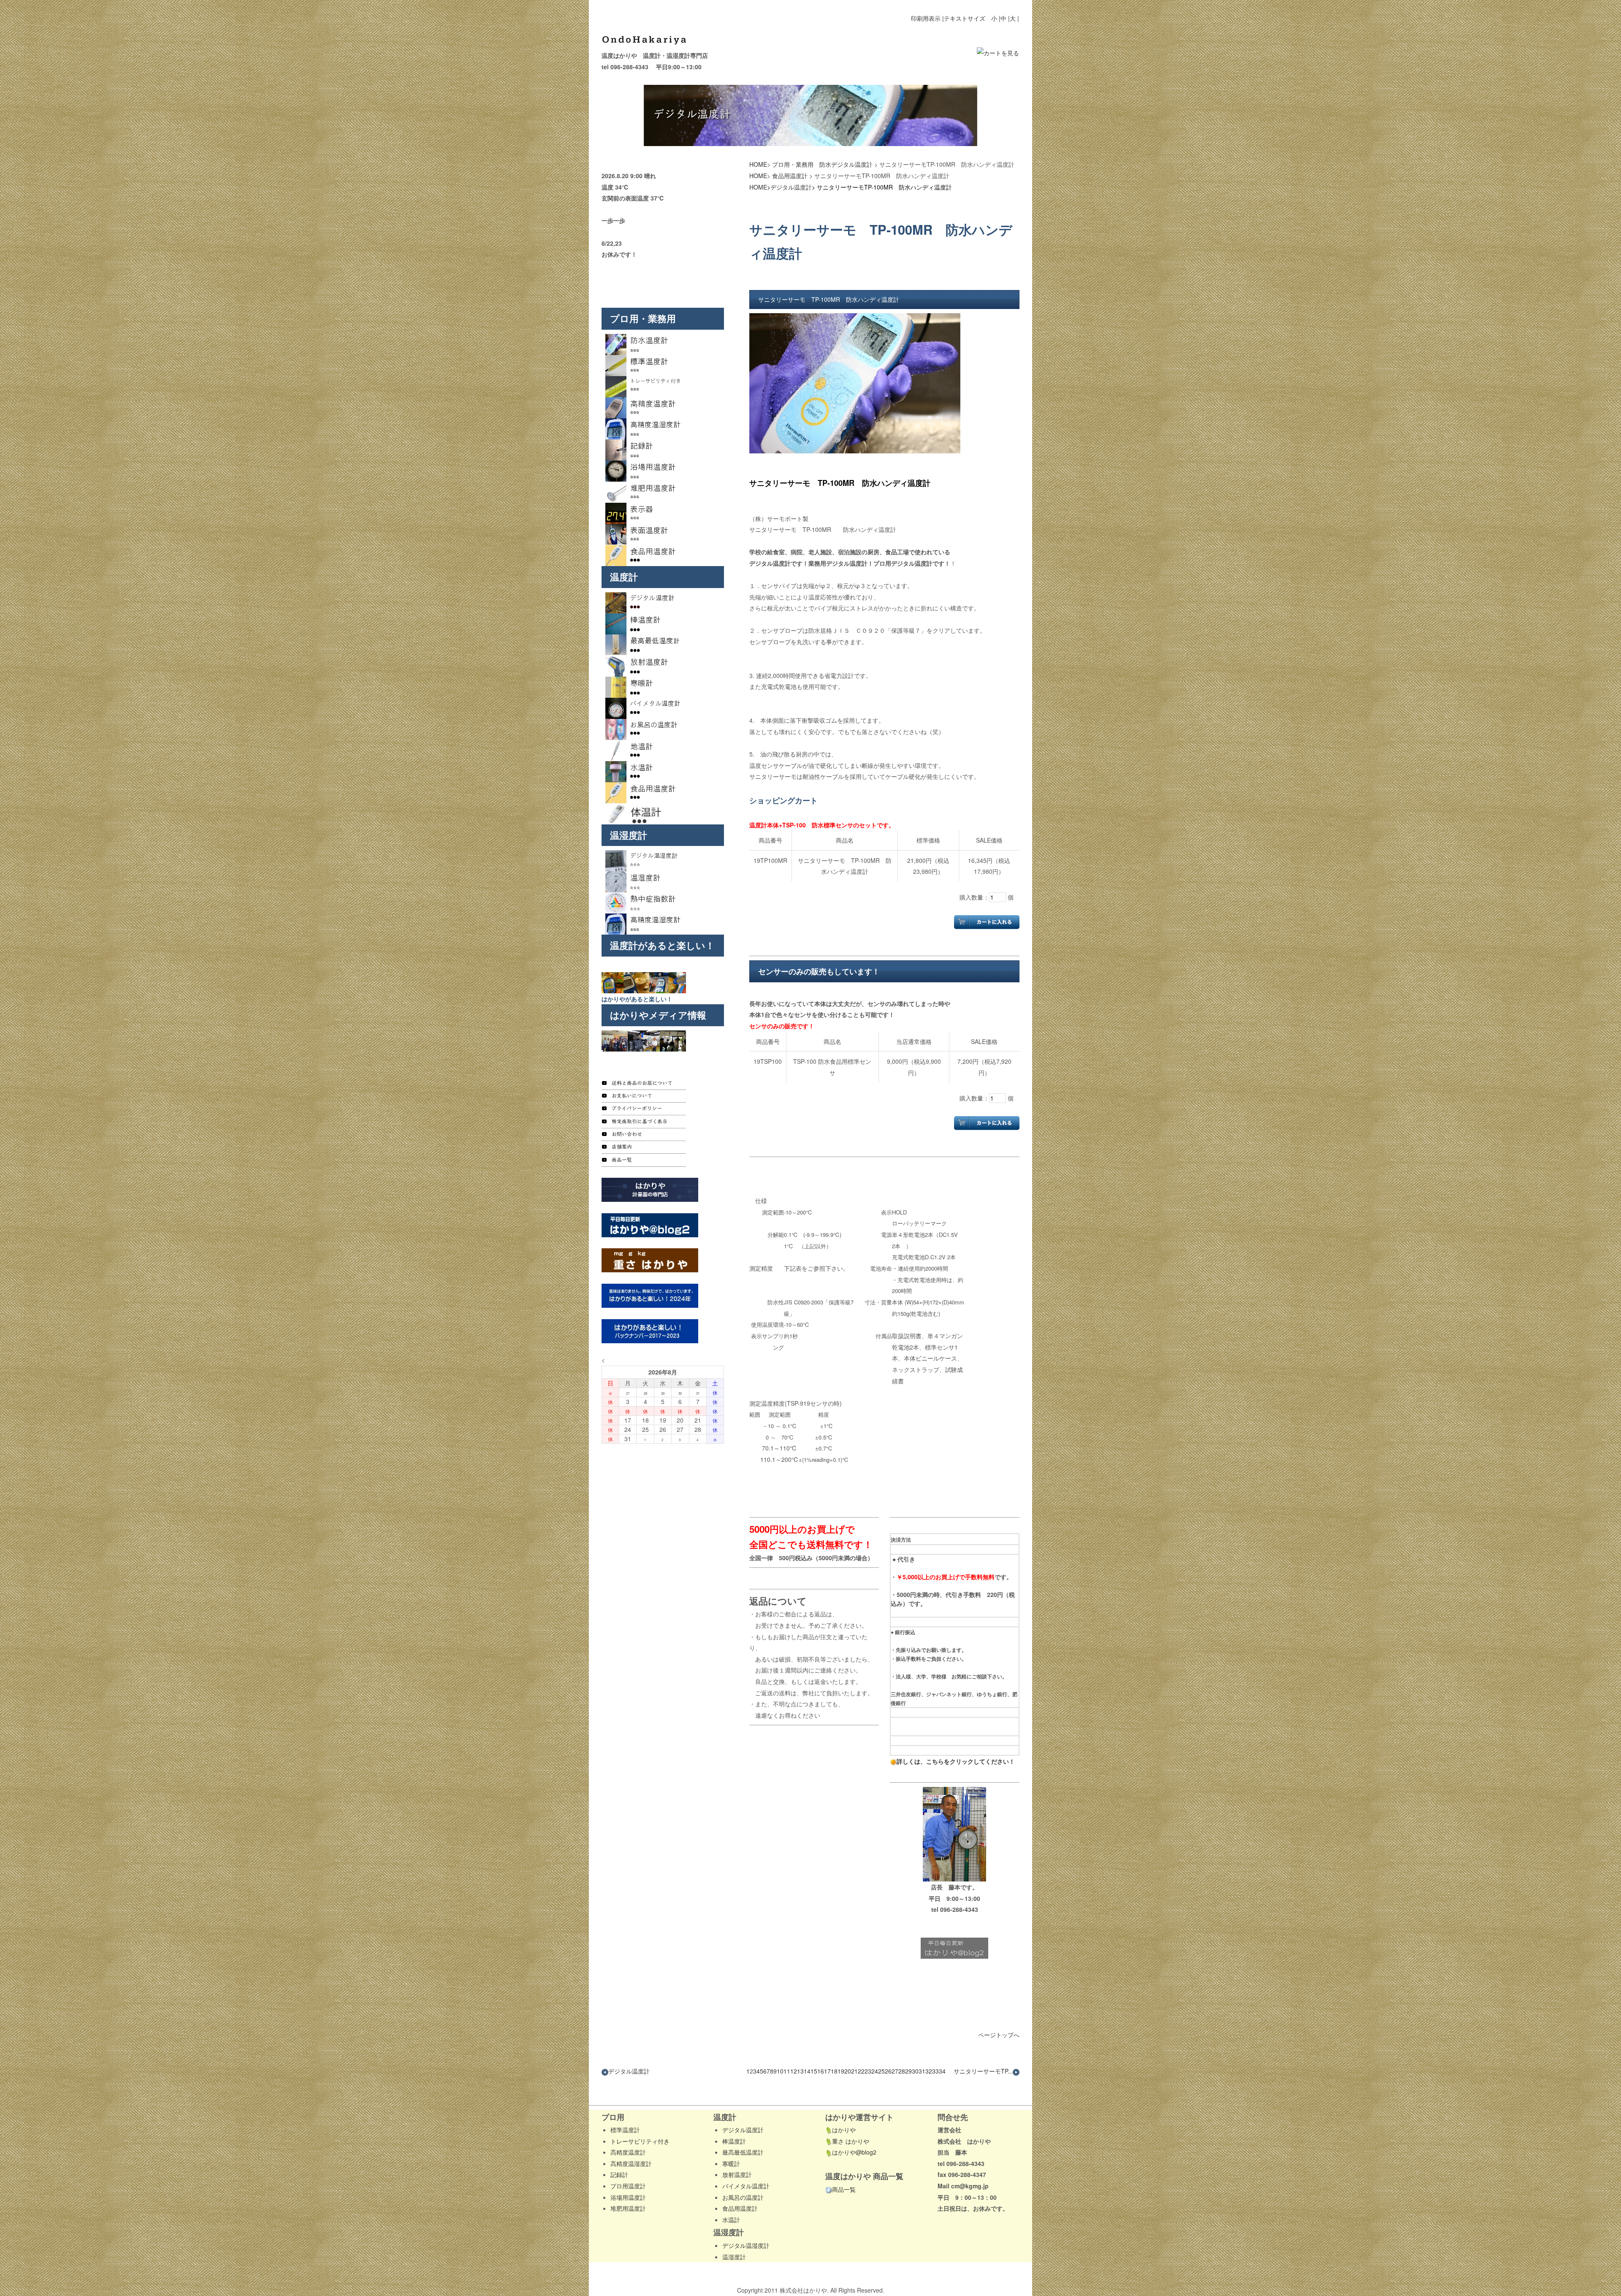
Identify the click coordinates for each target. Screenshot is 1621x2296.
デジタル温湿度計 (746, 2245)
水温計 (731, 2220)
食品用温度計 (790, 176)
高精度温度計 (628, 2152)
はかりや (844, 2130)
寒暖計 (731, 2163)
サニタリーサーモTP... (983, 2071)
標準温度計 (625, 2130)
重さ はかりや (851, 2141)
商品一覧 (844, 2189)
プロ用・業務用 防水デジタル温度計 (822, 164)
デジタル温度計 (791, 187)
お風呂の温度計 (743, 2197)
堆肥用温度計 (628, 2208)
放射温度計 (737, 2174)
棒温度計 (734, 2141)
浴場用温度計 (628, 2197)
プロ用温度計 (628, 2186)
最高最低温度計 (743, 2152)
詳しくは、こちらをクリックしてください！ (956, 1761)
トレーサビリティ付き (640, 2141)
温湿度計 (734, 2257)
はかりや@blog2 (854, 2152)
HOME (758, 164)
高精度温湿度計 (631, 2163)
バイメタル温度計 (746, 2186)
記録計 (619, 2174)
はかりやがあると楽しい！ (637, 999)
